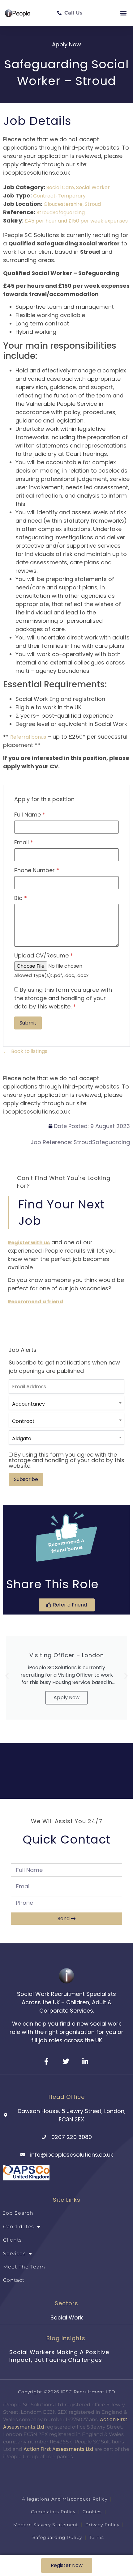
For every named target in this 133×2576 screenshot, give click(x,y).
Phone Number (37, 870)
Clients (13, 2240)
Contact (14, 2280)
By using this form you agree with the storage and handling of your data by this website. (63, 998)
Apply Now (66, 1698)
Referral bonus (28, 737)
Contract (44, 196)
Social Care (60, 187)
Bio (21, 898)
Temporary (72, 196)
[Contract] (66, 1421)
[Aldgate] (66, 1439)
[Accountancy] (66, 1404)
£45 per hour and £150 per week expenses (76, 221)
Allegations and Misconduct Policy (65, 2499)
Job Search (18, 2213)
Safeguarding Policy (57, 2537)
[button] (123, 13)
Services (14, 2253)
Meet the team (24, 2267)
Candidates (19, 2227)
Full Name (30, 815)
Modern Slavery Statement (46, 2525)
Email (24, 842)
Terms (97, 2537)
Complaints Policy (53, 2512)
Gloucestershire (63, 204)
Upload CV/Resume (44, 956)
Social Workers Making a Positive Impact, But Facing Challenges (59, 2356)
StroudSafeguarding (61, 212)
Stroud (93, 204)
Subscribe (26, 1479)
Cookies (92, 2512)
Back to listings (29, 1051)
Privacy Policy (102, 2525)
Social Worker (93, 187)
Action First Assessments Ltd (58, 2449)
